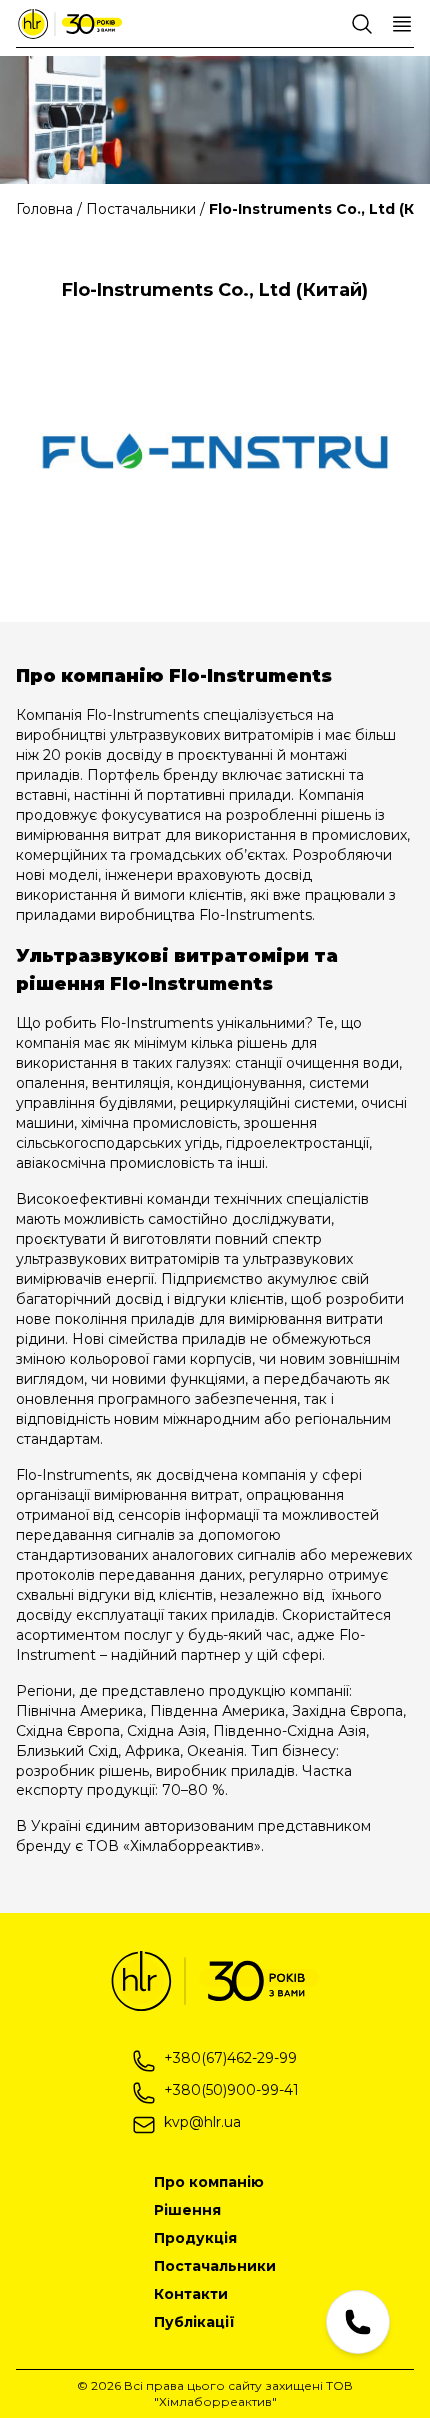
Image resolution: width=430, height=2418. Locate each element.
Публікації (194, 2322)
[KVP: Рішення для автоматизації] (70, 24)
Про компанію (209, 2182)
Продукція (195, 2238)
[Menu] (402, 24)
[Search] (362, 24)
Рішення (187, 2210)
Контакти (191, 2294)
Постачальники (215, 2266)
